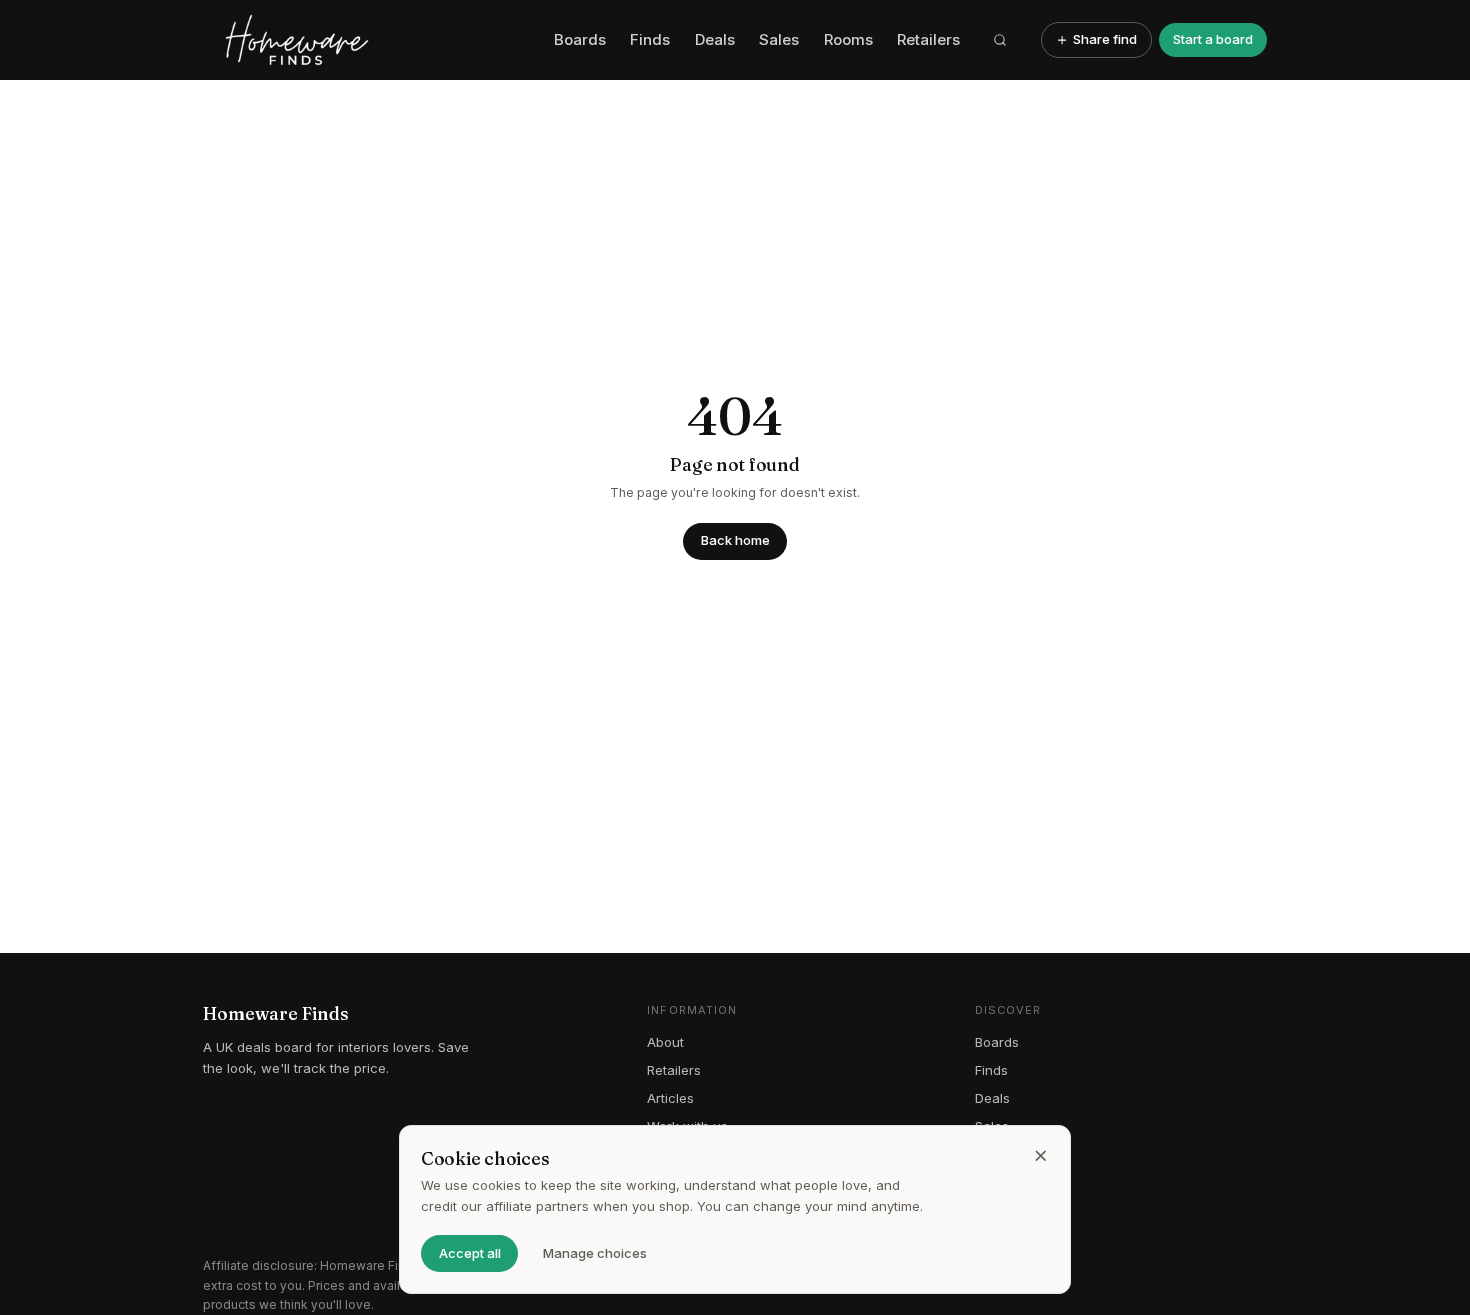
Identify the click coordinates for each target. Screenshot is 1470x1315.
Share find (1105, 39)
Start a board (1213, 39)
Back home (735, 540)
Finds (650, 39)
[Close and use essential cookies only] (1041, 1156)
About (665, 1042)
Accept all (470, 1253)
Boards (580, 39)
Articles (670, 1098)
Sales (779, 39)
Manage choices (595, 1253)
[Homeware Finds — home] (371, 40)
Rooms (848, 39)
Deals (715, 39)
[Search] (1001, 40)
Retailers (928, 39)
